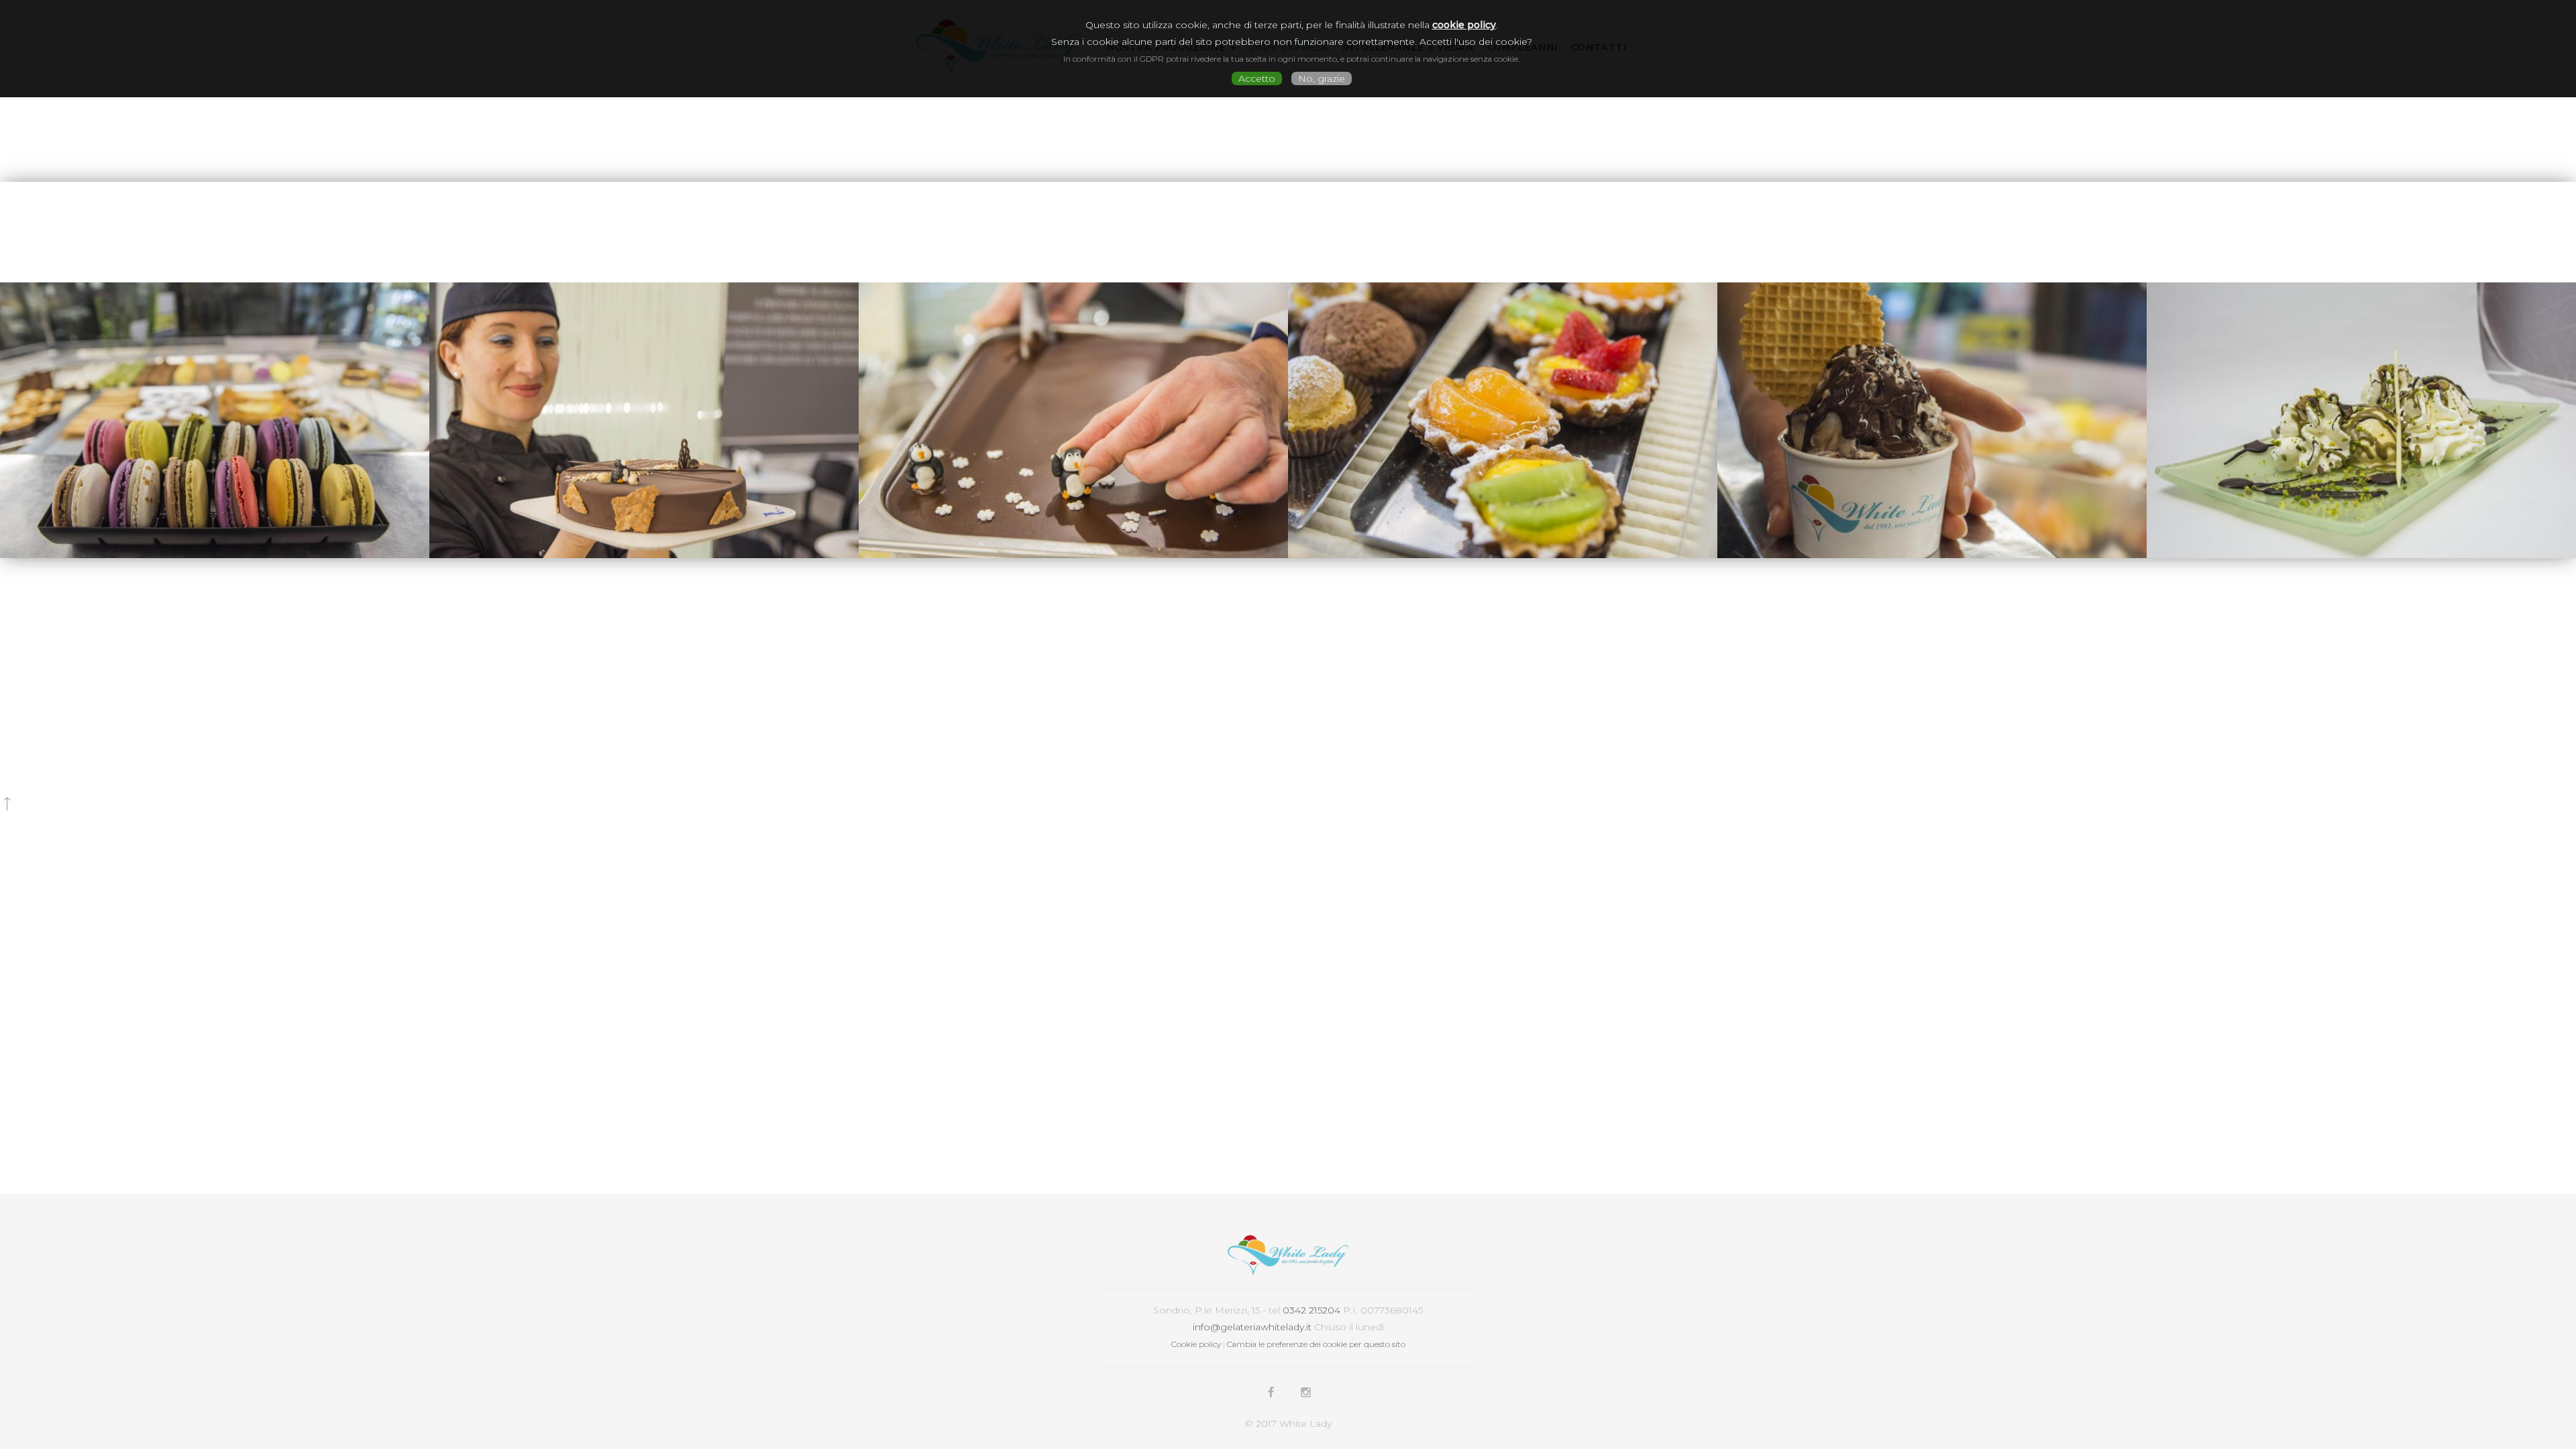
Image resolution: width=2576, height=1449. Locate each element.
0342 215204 (1311, 1310)
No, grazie (1322, 78)
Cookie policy (1196, 1344)
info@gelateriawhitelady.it (1252, 1327)
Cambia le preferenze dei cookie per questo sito (1316, 1344)
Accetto (1257, 78)
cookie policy (1464, 25)
